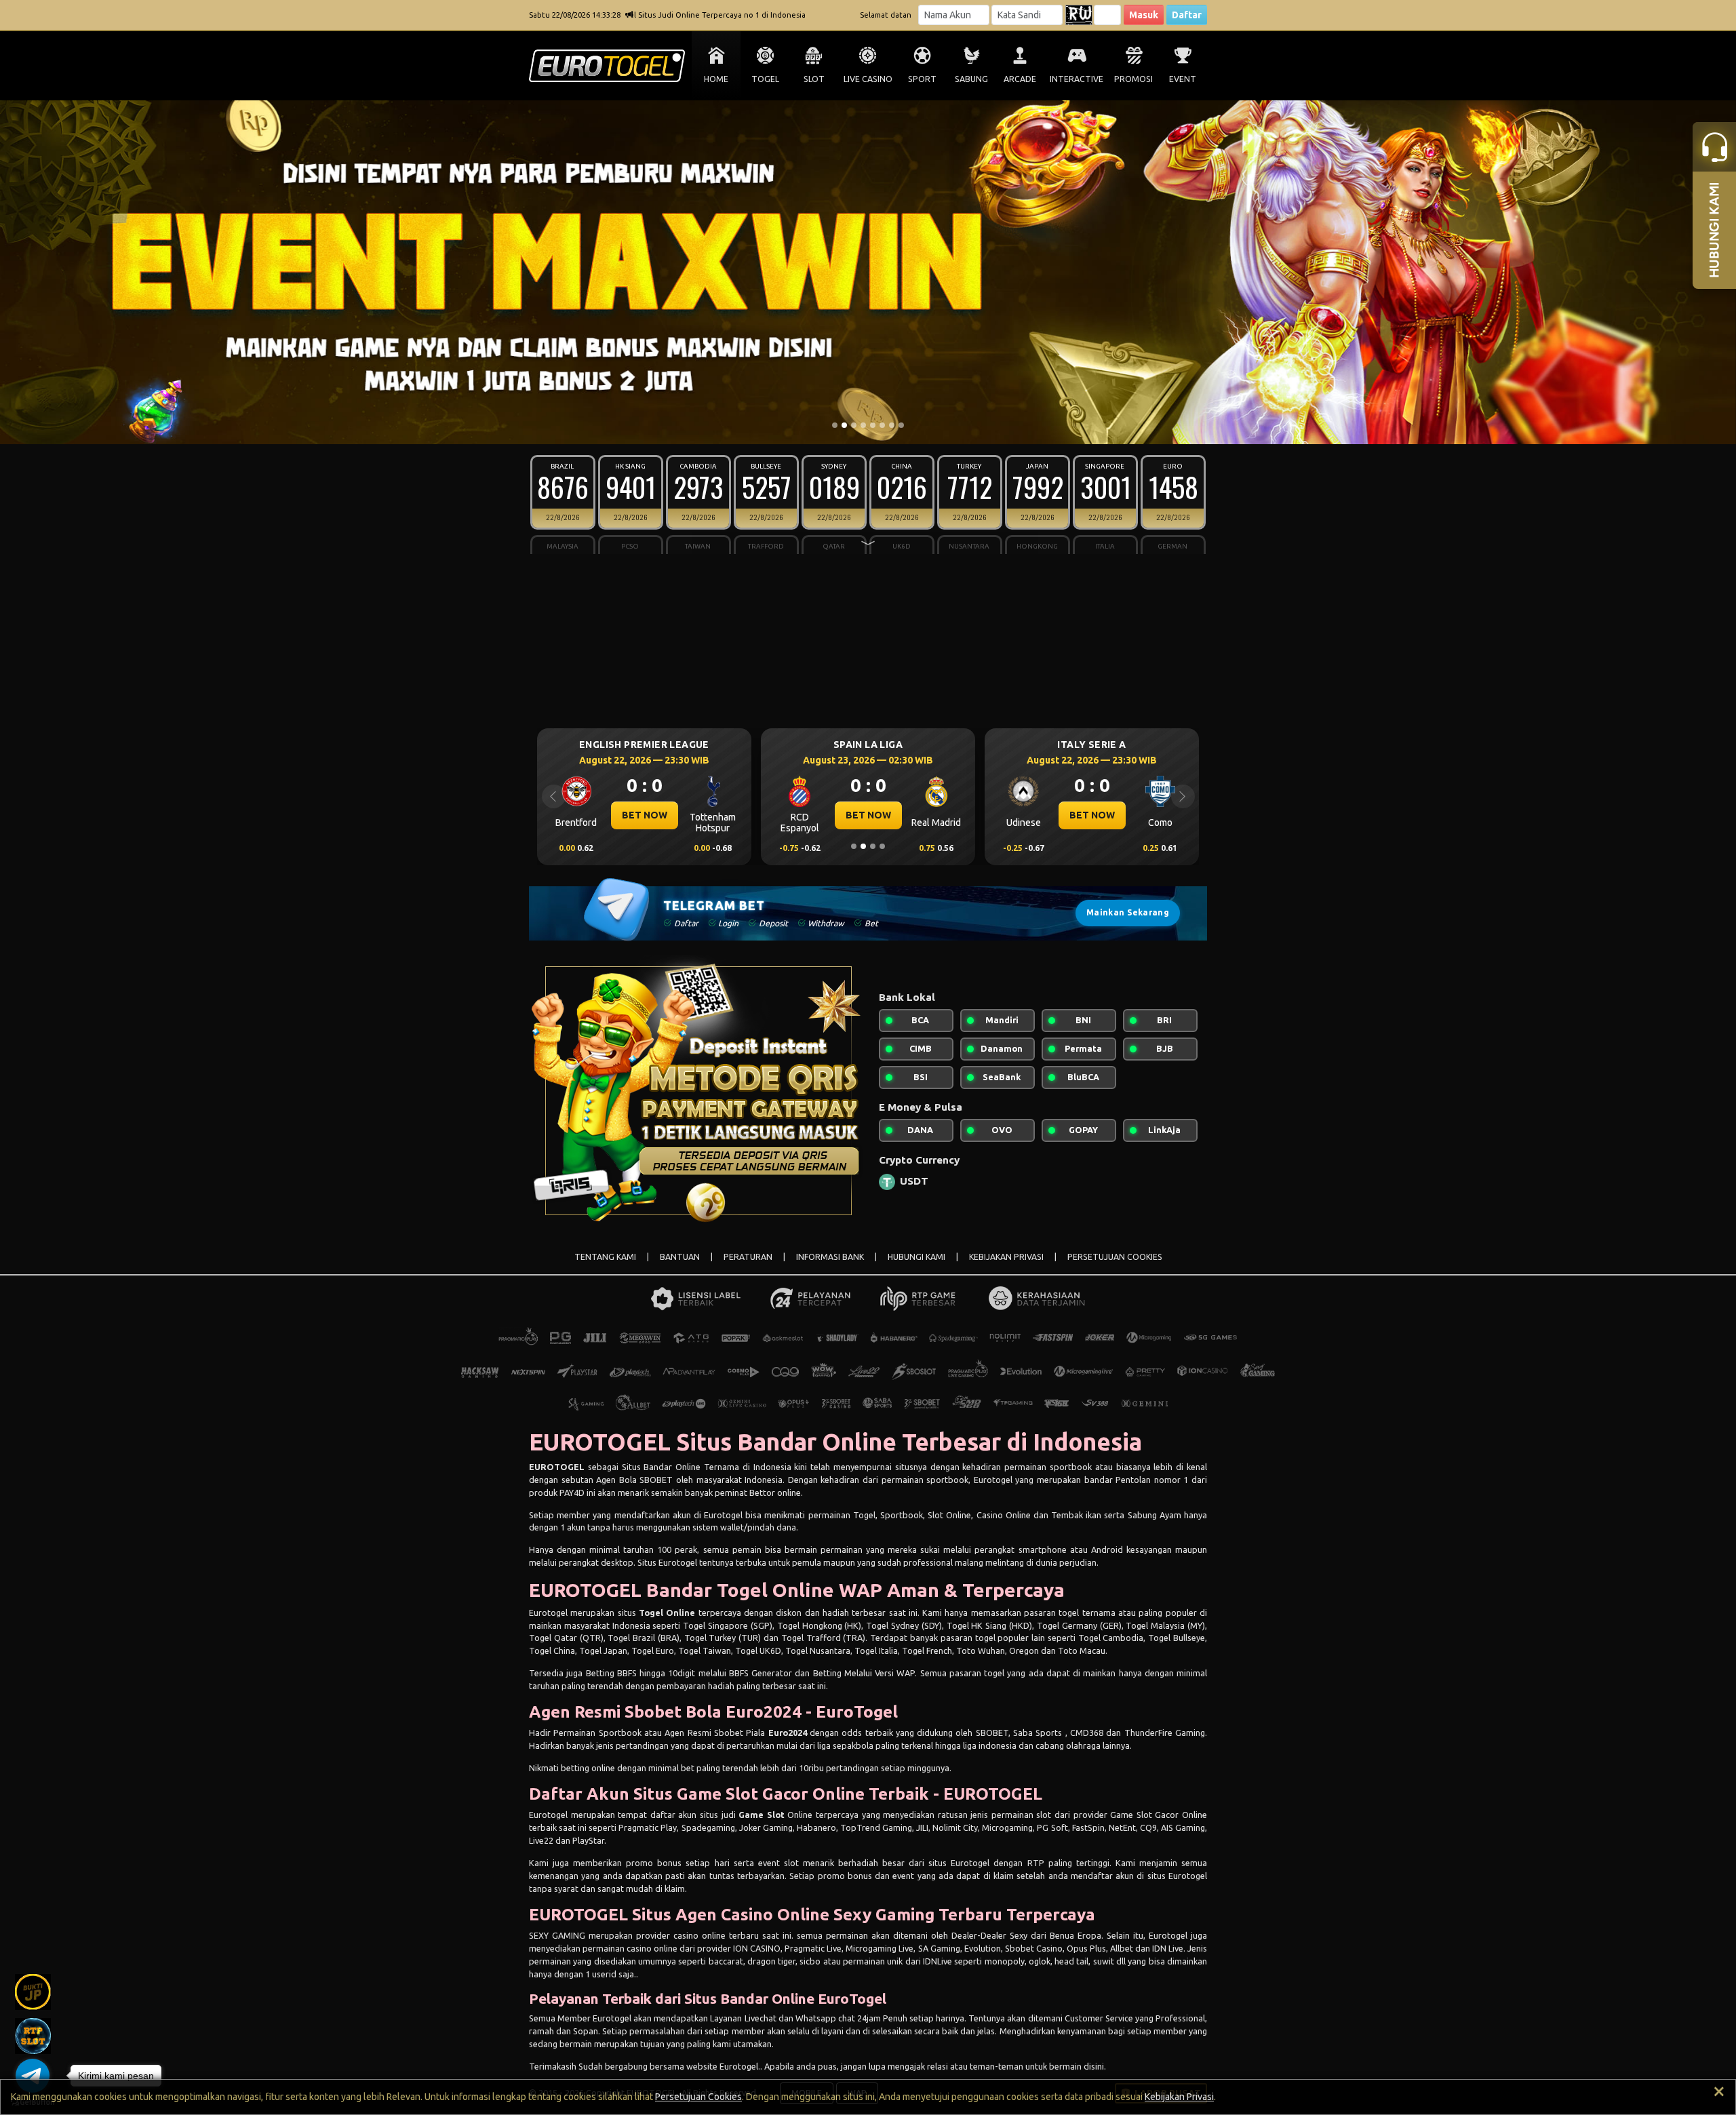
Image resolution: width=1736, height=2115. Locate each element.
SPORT (922, 79)
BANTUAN (680, 1257)
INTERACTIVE (1077, 79)
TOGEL (765, 79)
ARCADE (1020, 79)
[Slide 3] (854, 425)
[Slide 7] (892, 425)
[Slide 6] (882, 425)
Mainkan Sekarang (1128, 912)
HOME (716, 79)
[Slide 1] (835, 425)
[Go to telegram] (33, 2076)
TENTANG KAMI (605, 1257)
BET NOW (645, 815)
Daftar (1187, 15)
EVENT (1183, 79)
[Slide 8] (901, 425)
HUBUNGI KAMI (916, 1257)
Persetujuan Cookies (698, 2097)
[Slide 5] (873, 425)
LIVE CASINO (868, 79)
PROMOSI (1133, 79)
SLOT (814, 79)
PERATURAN (748, 1257)
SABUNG (971, 79)
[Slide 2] (844, 425)
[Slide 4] (863, 425)
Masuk (1144, 15)
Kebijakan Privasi (1179, 2097)
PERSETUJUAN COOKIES (1115, 1257)
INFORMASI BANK (830, 1257)
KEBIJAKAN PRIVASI (1006, 1257)
